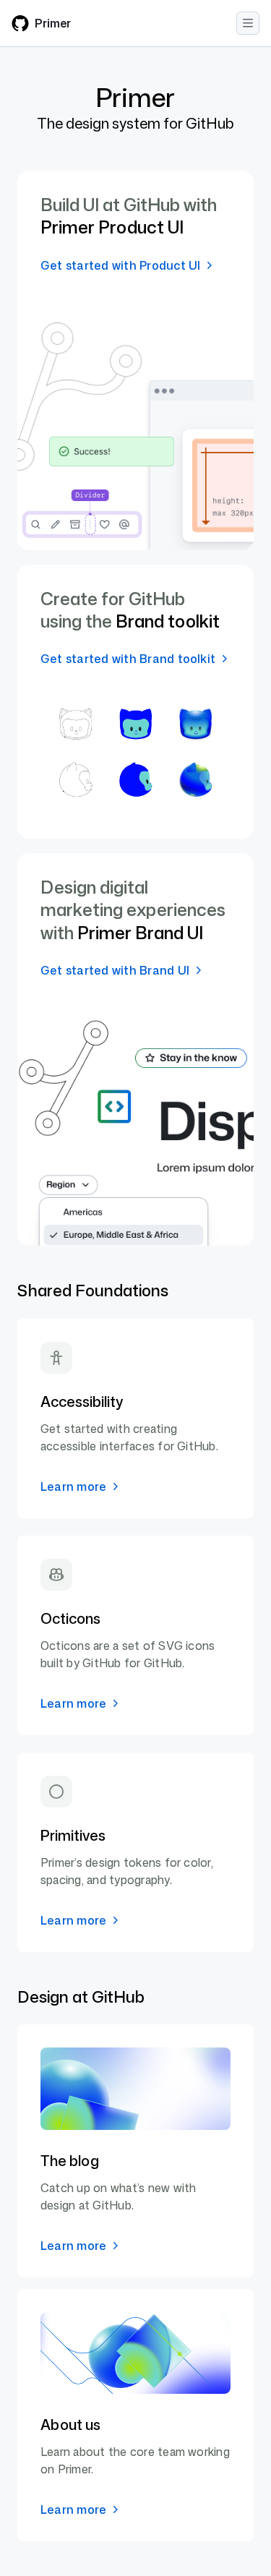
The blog (70, 2160)
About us (70, 2424)
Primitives (73, 1835)
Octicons (70, 1618)
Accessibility (82, 1401)
